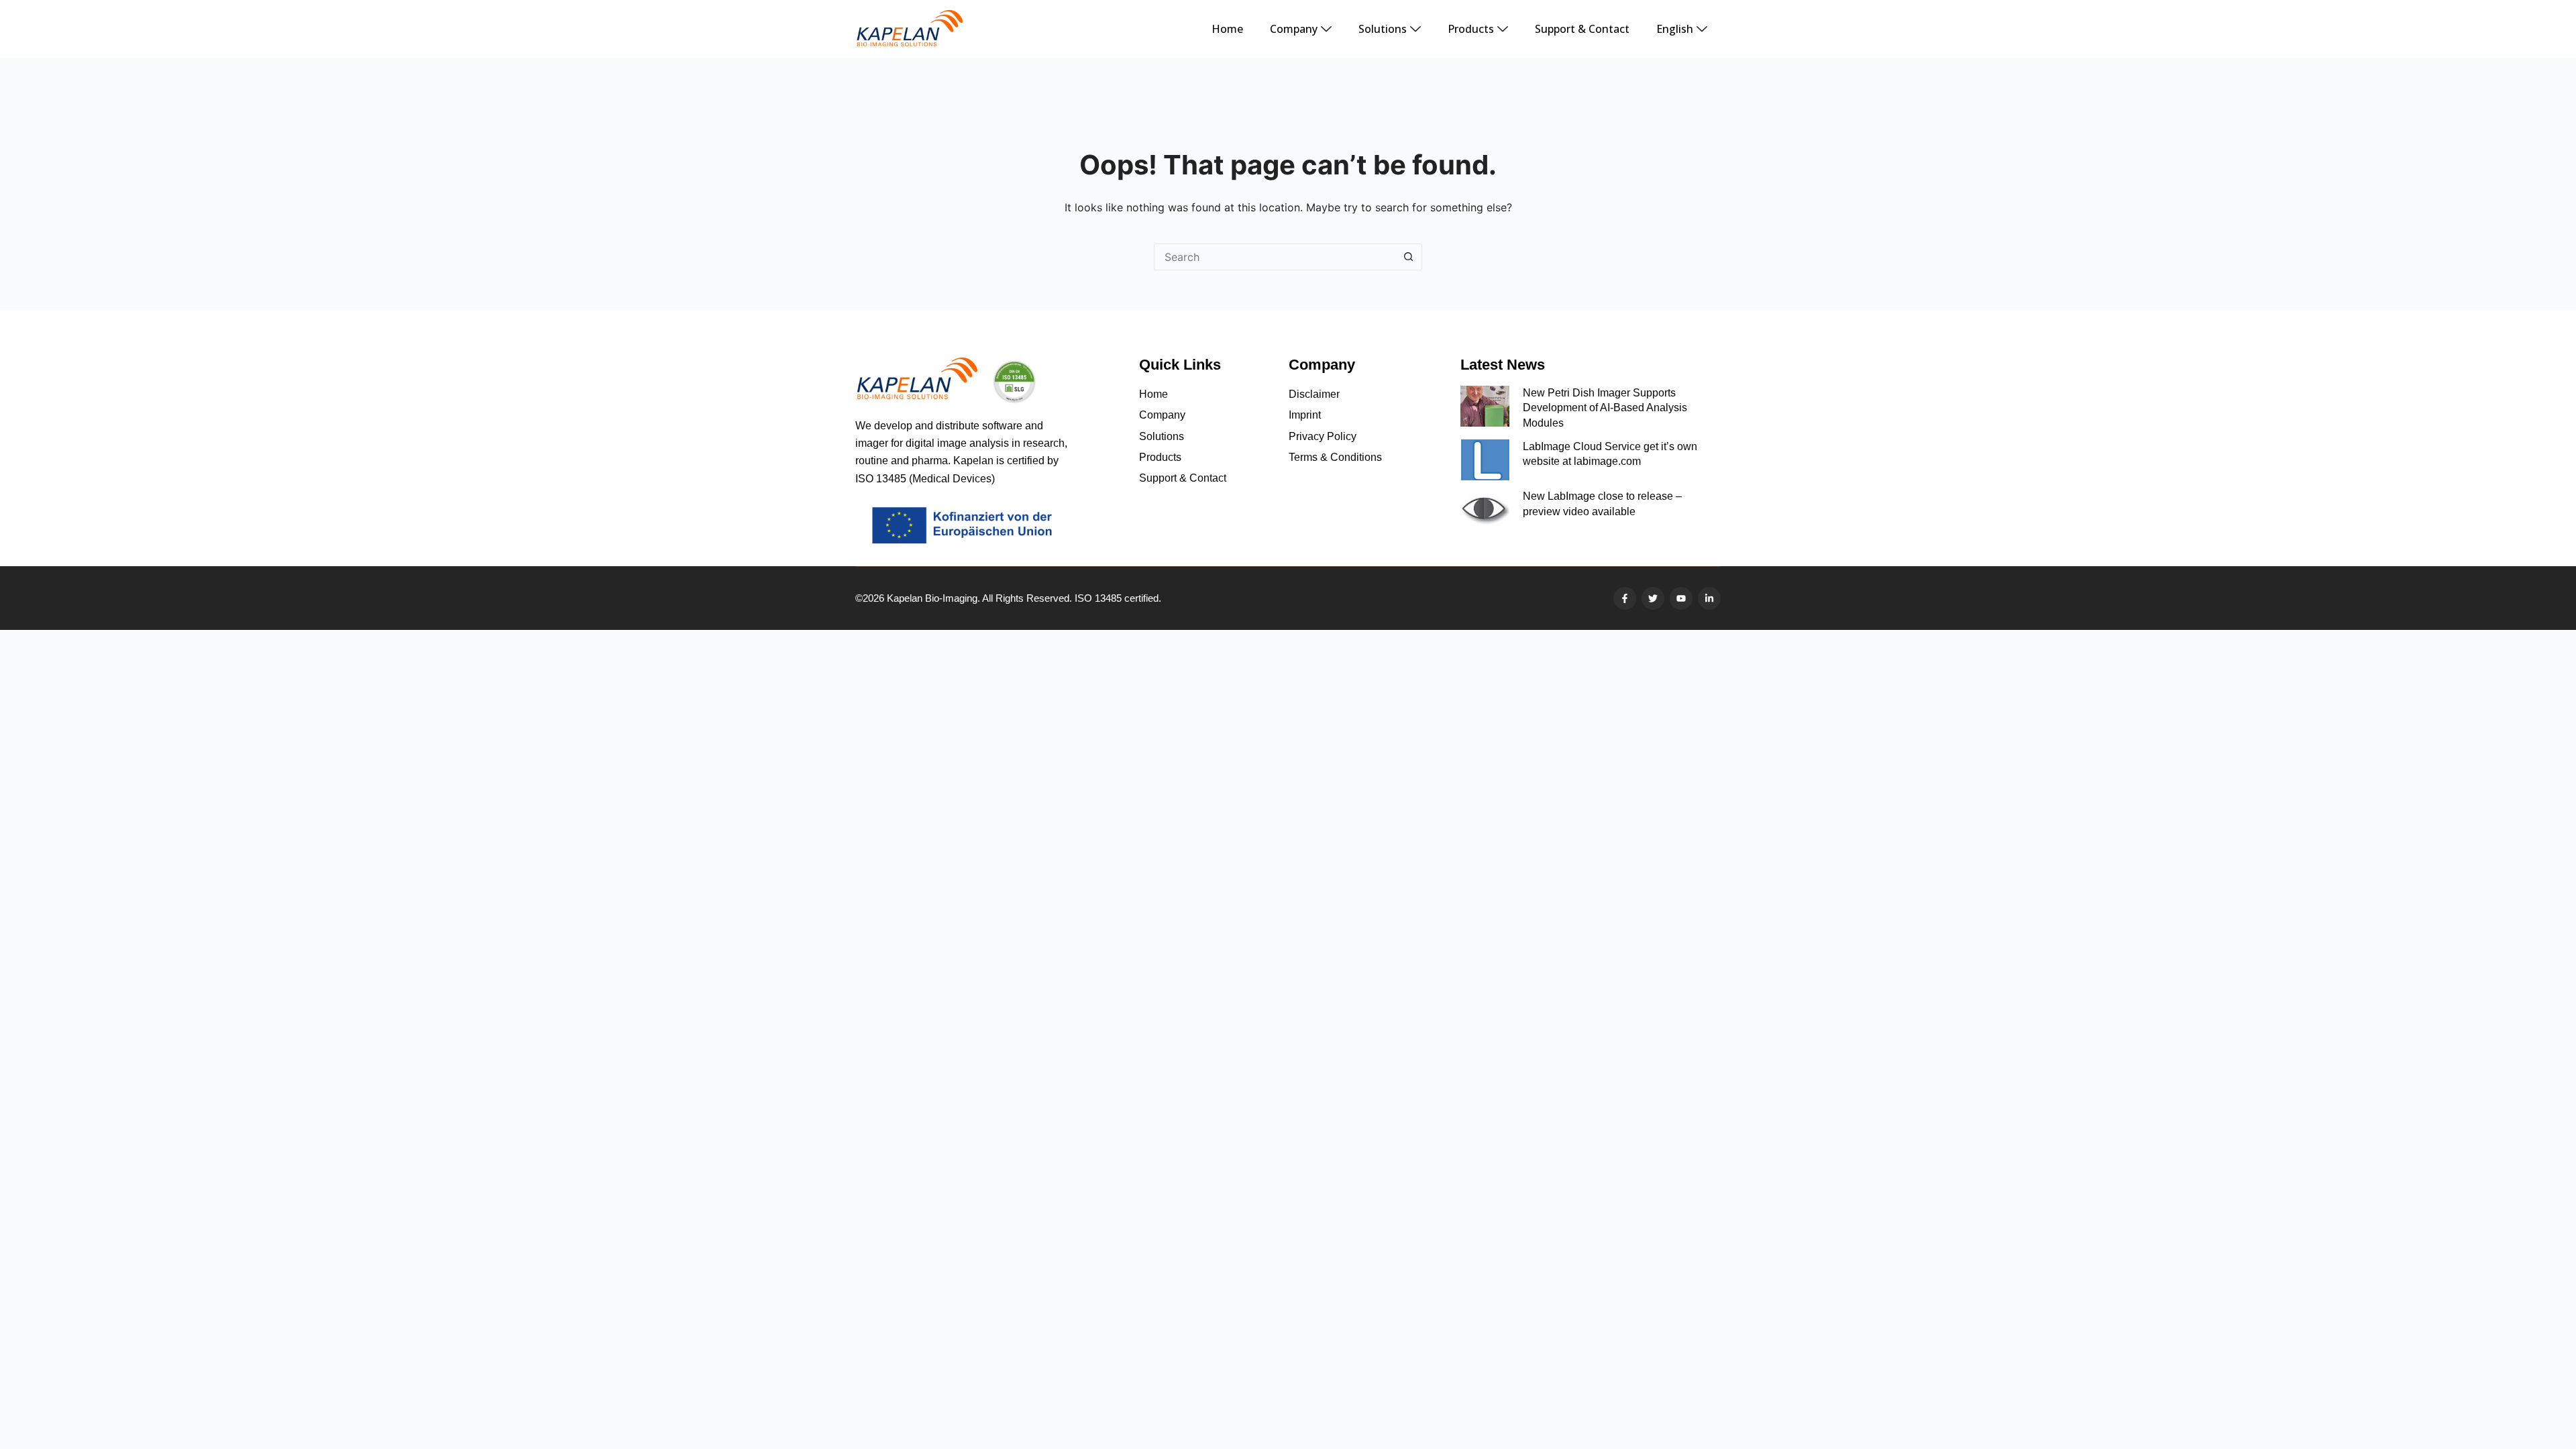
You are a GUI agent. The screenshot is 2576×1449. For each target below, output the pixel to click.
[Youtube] (1681, 598)
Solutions (1383, 29)
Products (1471, 29)
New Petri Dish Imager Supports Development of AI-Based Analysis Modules (1605, 408)
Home (1227, 29)
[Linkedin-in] (1709, 598)
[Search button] (1409, 257)
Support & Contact (1582, 29)
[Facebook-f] (1625, 598)
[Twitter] (1653, 598)
